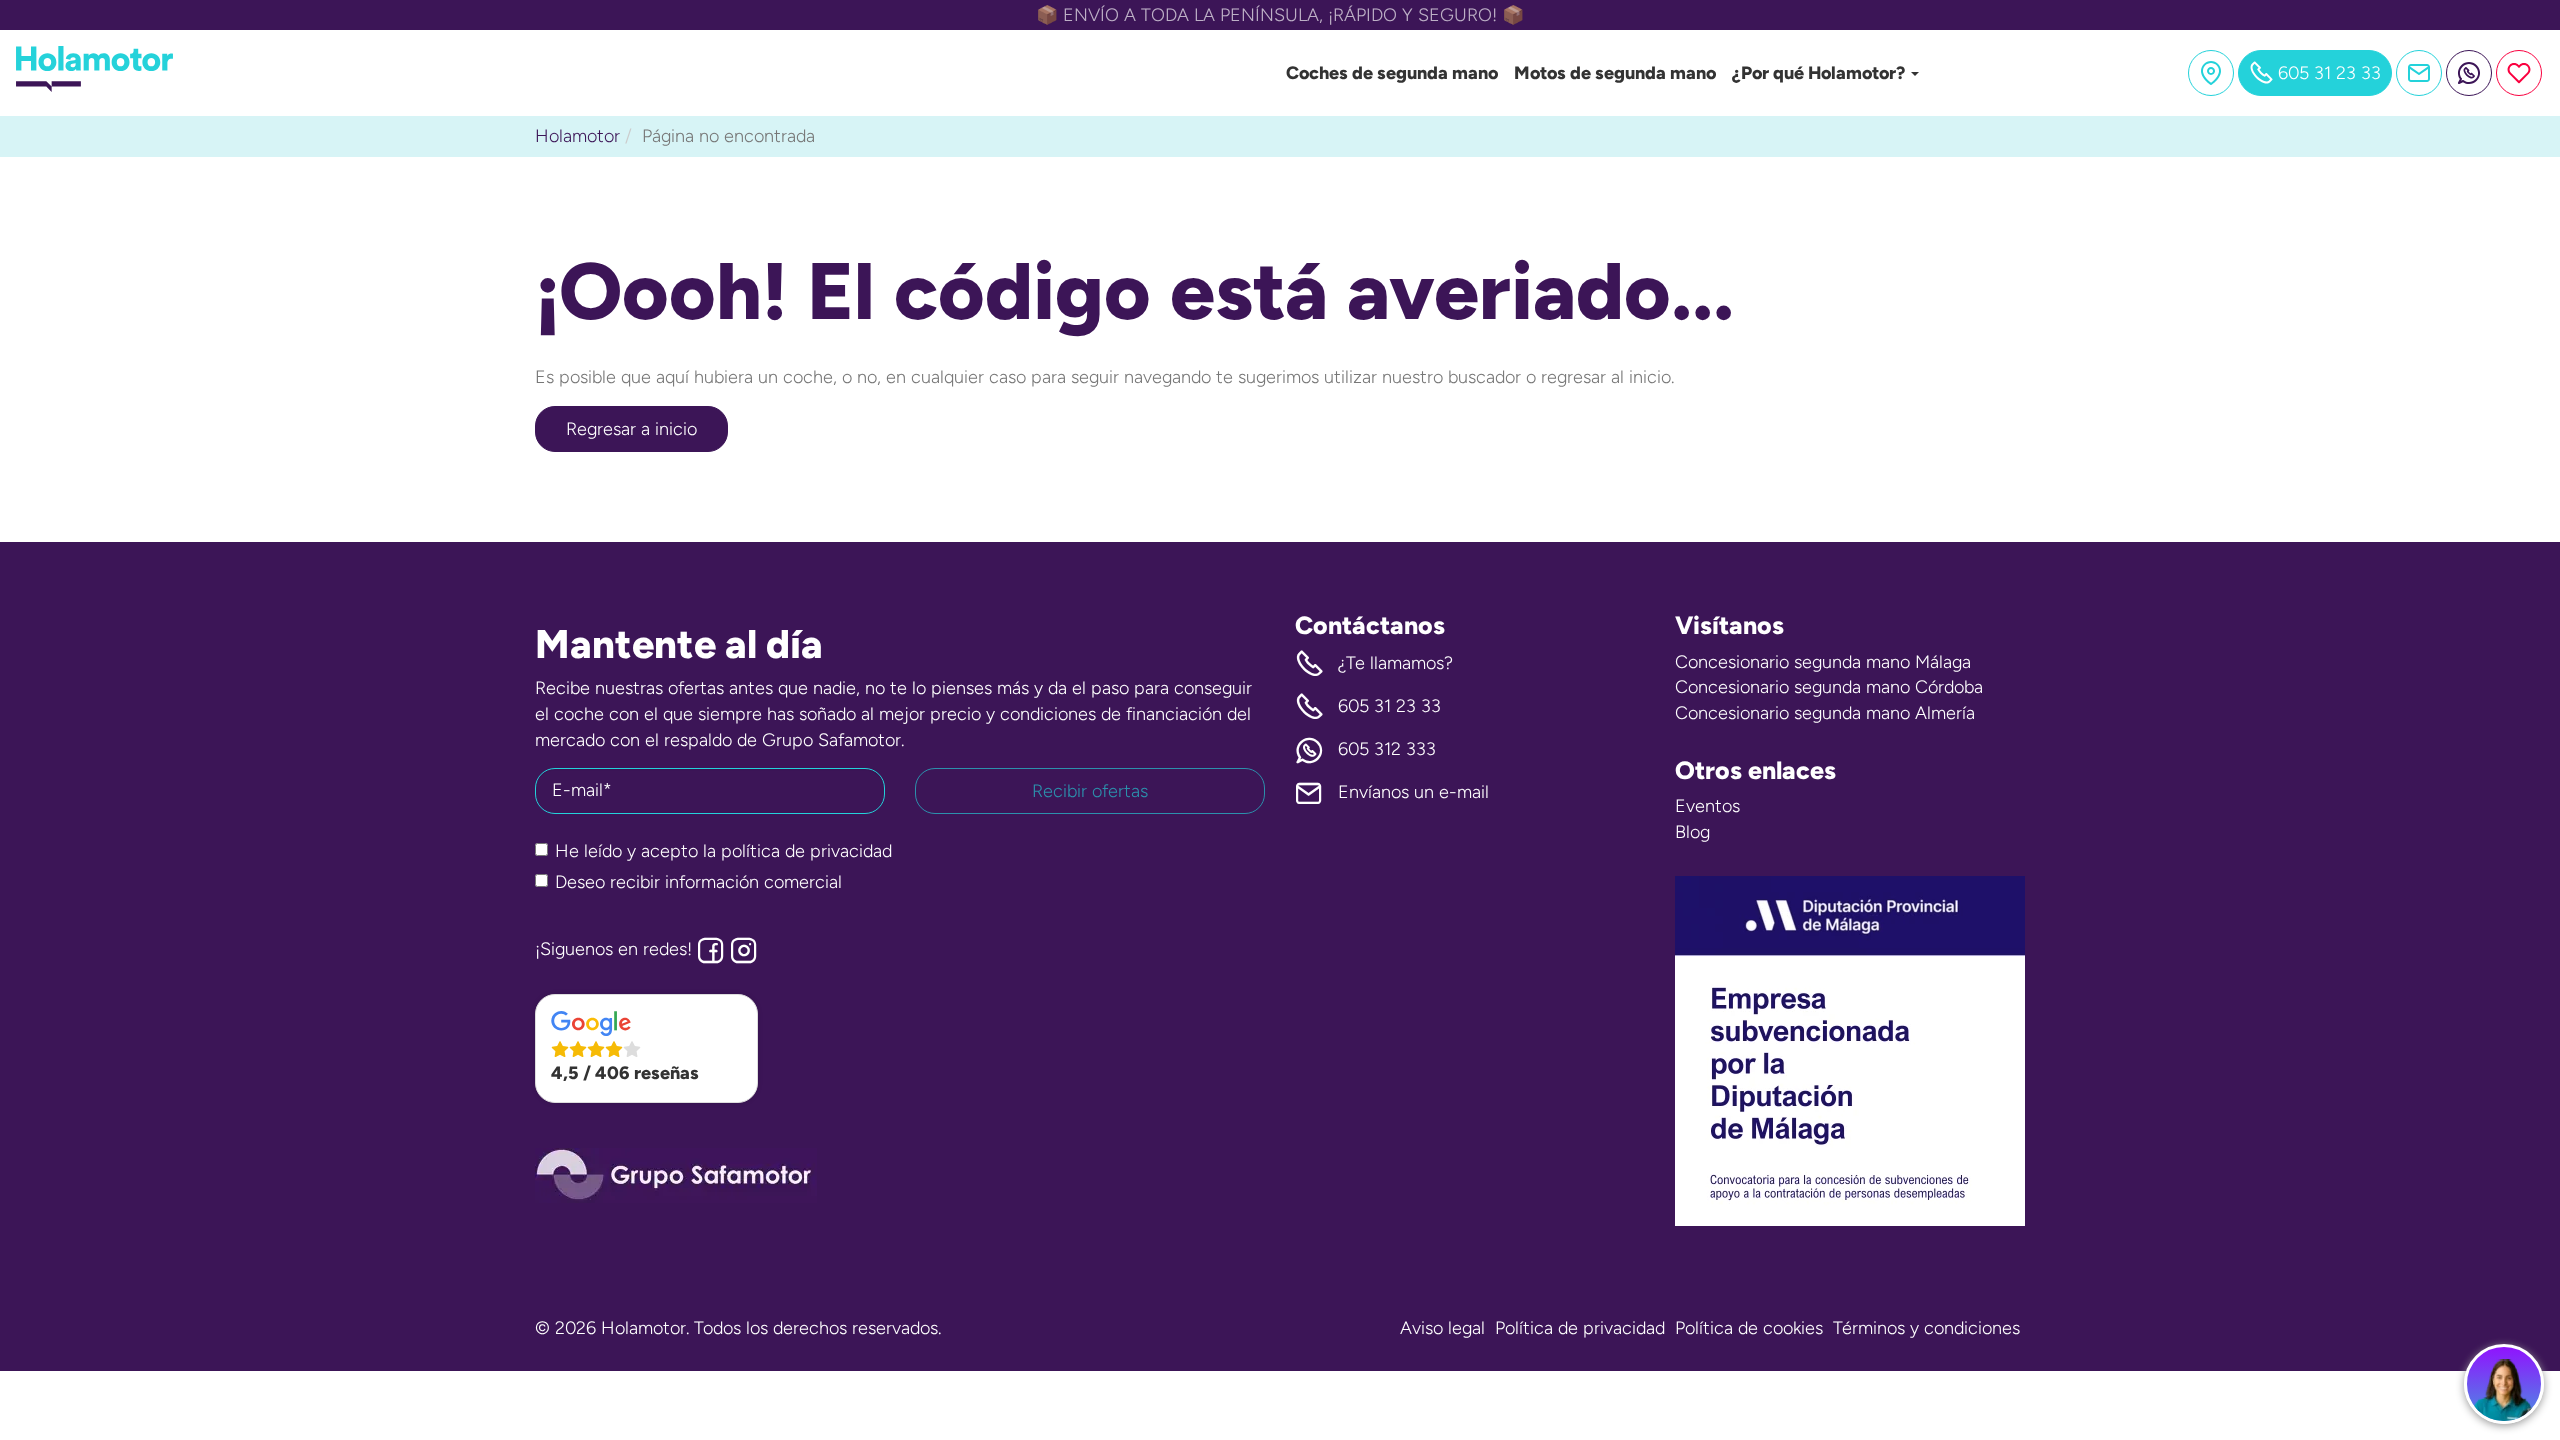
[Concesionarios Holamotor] (2211, 73)
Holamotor (577, 136)
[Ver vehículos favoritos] (2519, 73)
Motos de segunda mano (1615, 73)
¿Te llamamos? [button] (1395, 663)
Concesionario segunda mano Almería (1825, 713)
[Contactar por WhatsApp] (2469, 73)
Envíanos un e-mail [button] (1413, 792)
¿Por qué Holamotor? (1820, 73)
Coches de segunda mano (1392, 73)
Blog (1692, 832)
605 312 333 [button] (1387, 749)
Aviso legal (1442, 1328)
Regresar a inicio (631, 429)
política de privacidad (806, 851)
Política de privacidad (1580, 1328)
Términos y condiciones (1926, 1328)
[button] (646, 1049)
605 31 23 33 (1389, 706)
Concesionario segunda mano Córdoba (1829, 687)
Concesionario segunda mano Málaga (1823, 662)
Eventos (1707, 806)
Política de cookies (1749, 1328)
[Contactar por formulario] (2419, 73)
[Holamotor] (94, 86)
